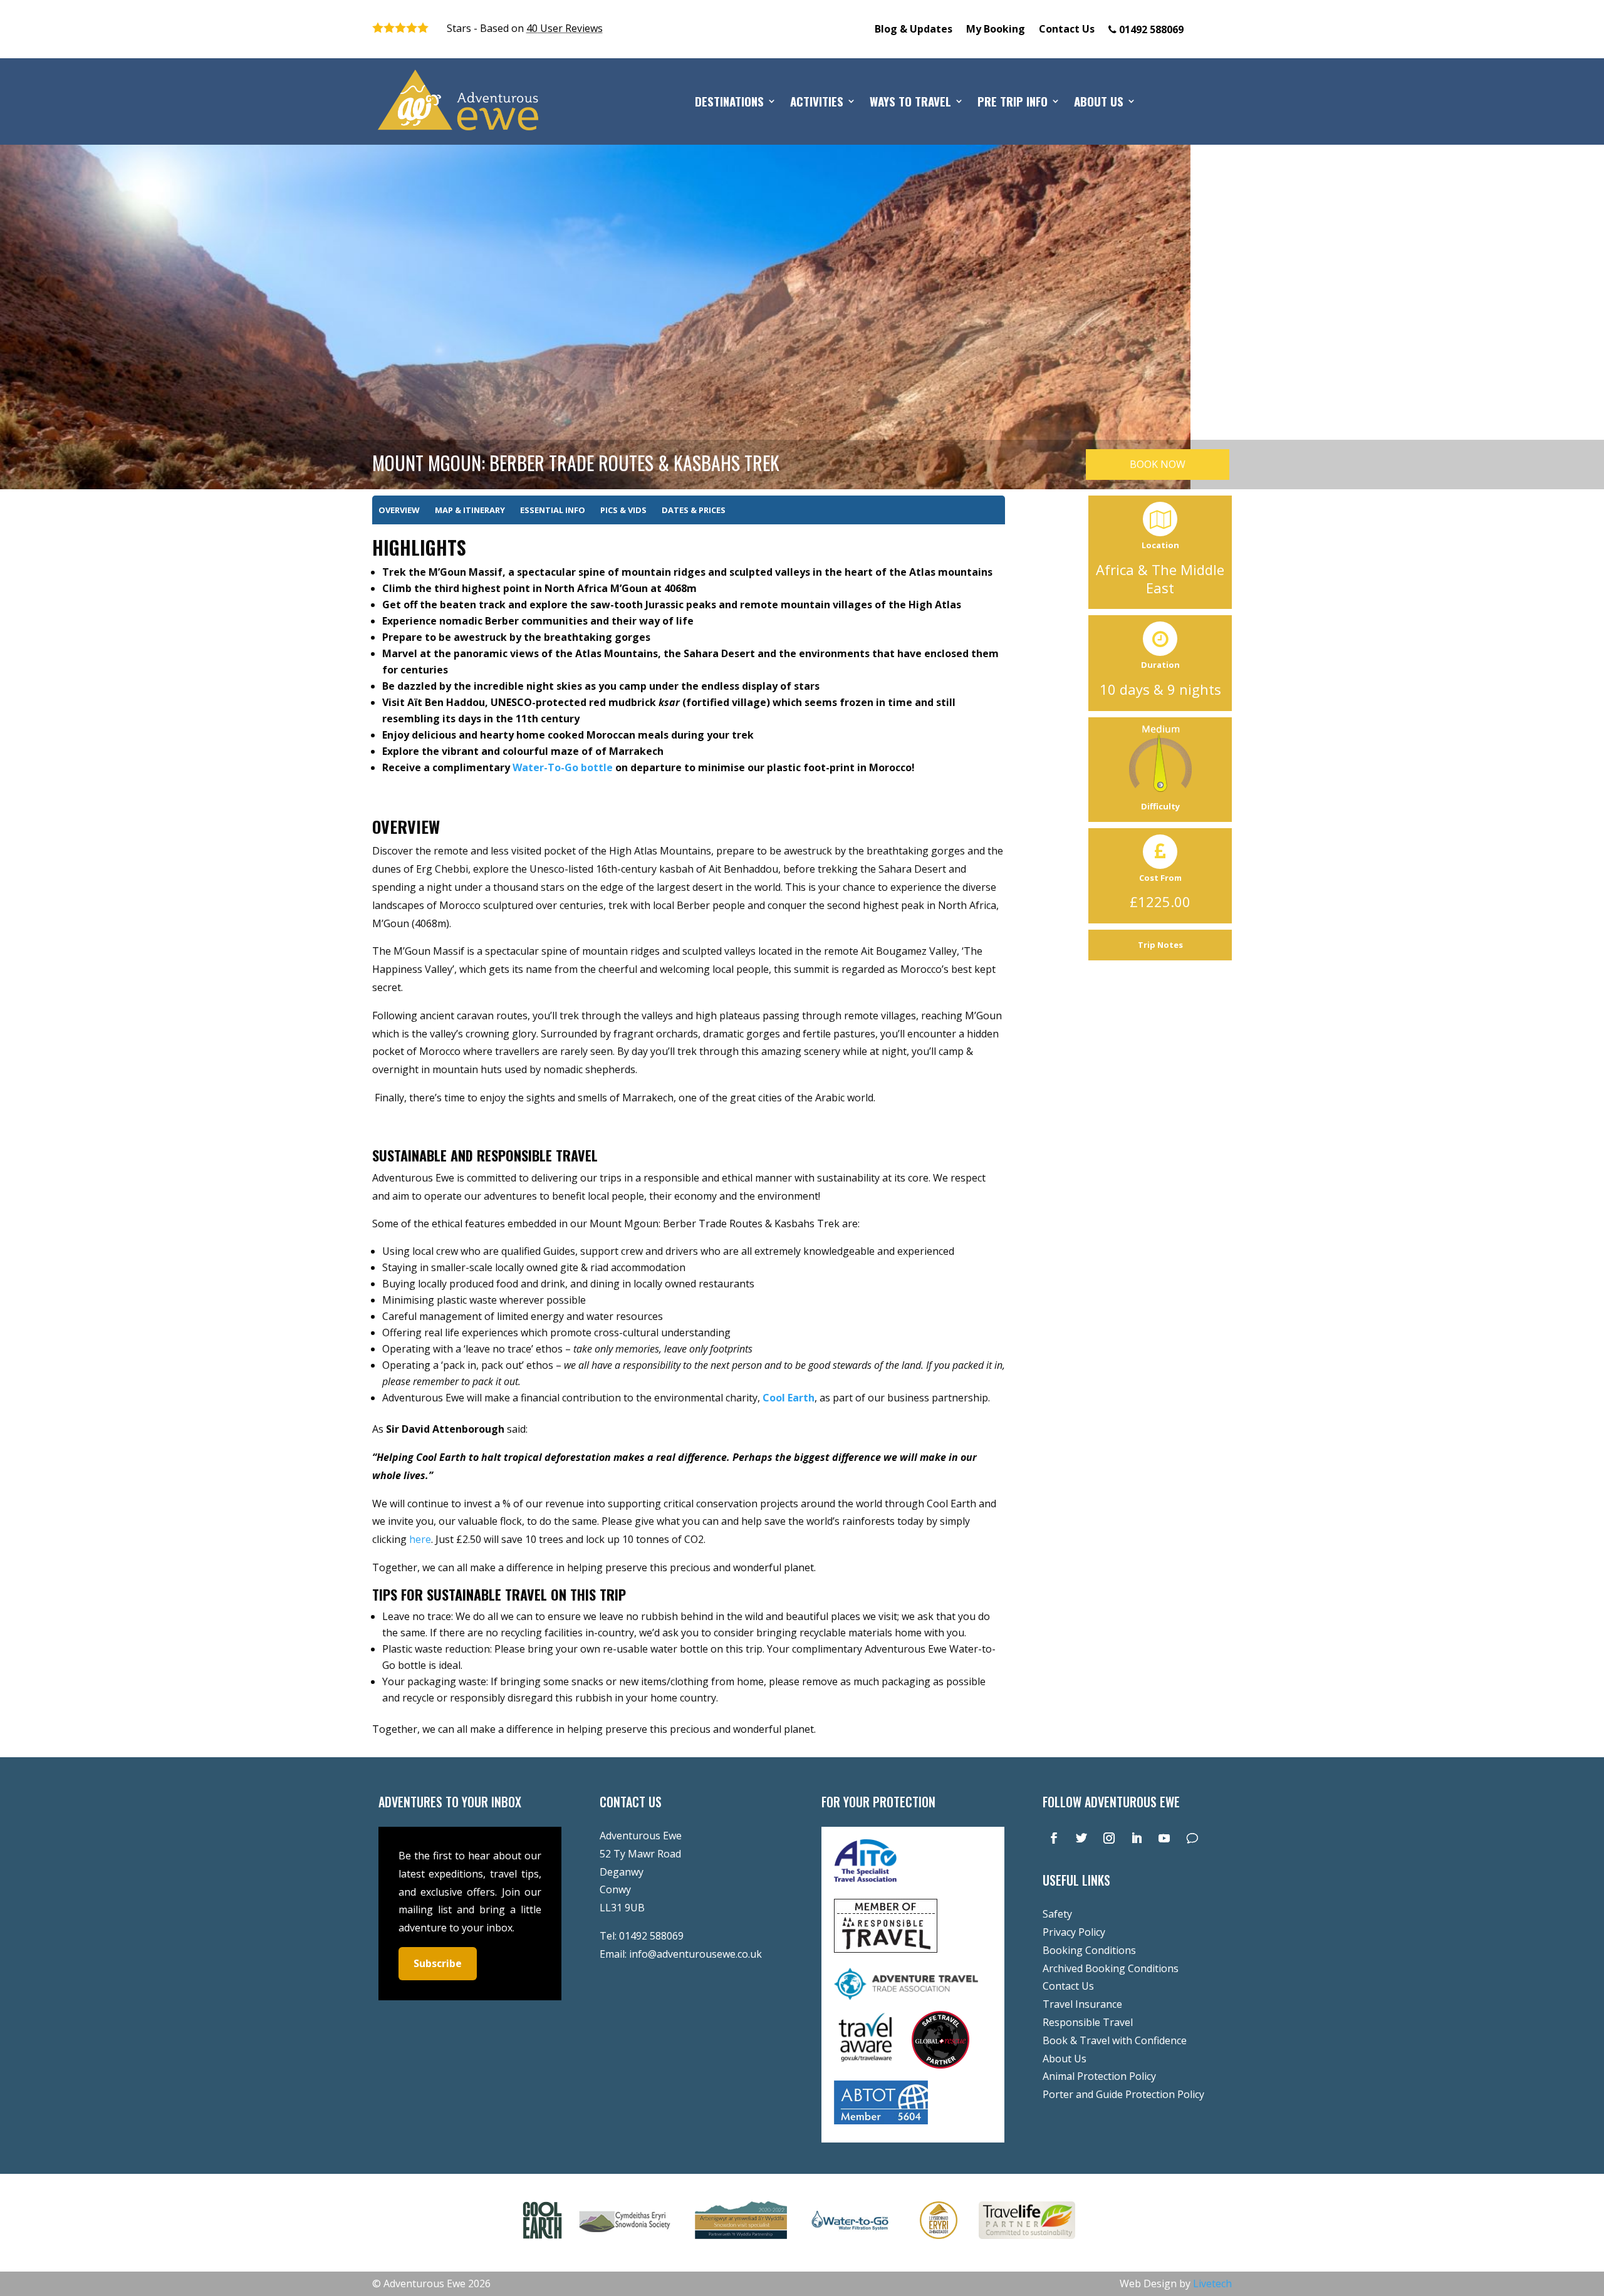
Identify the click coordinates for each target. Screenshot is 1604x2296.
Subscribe (438, 1963)
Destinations (729, 103)
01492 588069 (651, 1936)
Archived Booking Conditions (1111, 1968)
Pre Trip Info (1013, 103)
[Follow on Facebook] (1054, 1838)
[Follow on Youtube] (1164, 1838)
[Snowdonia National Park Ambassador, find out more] (939, 2241)
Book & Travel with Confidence (1115, 2040)
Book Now (1158, 464)
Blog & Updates (914, 30)
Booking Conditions (1089, 1950)
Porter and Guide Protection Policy (1123, 2094)
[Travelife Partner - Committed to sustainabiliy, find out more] (1027, 2241)
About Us (1099, 103)
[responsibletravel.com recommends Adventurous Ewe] (886, 1949)
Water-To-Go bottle (563, 767)
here (420, 1539)
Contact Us (1067, 30)
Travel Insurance (1082, 2004)
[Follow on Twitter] (1081, 1838)
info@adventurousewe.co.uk (695, 1954)
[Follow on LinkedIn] (1137, 1838)
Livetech (1212, 2283)
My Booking (996, 30)
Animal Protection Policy (1099, 2076)
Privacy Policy (1074, 1932)
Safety (1057, 1914)
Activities (817, 103)
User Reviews (565, 28)
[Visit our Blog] (1192, 1838)
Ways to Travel (910, 103)
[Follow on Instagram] (1109, 1838)
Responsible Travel (1088, 2022)
